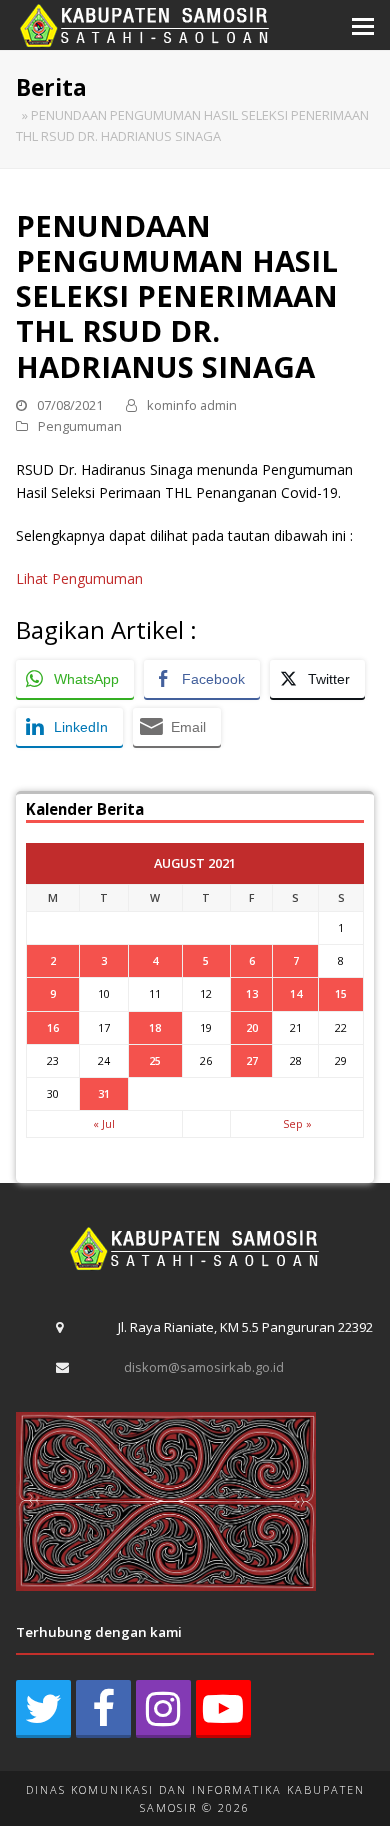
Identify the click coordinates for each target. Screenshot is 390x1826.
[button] (363, 25)
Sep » (297, 1123)
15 (341, 993)
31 (104, 1093)
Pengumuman (80, 426)
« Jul (104, 1123)
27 (252, 1060)
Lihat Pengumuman (79, 578)
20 (252, 1027)
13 (252, 993)
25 (155, 1060)
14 (296, 993)
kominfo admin (192, 405)
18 (155, 1027)
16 (53, 1027)
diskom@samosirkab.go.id (204, 1367)
